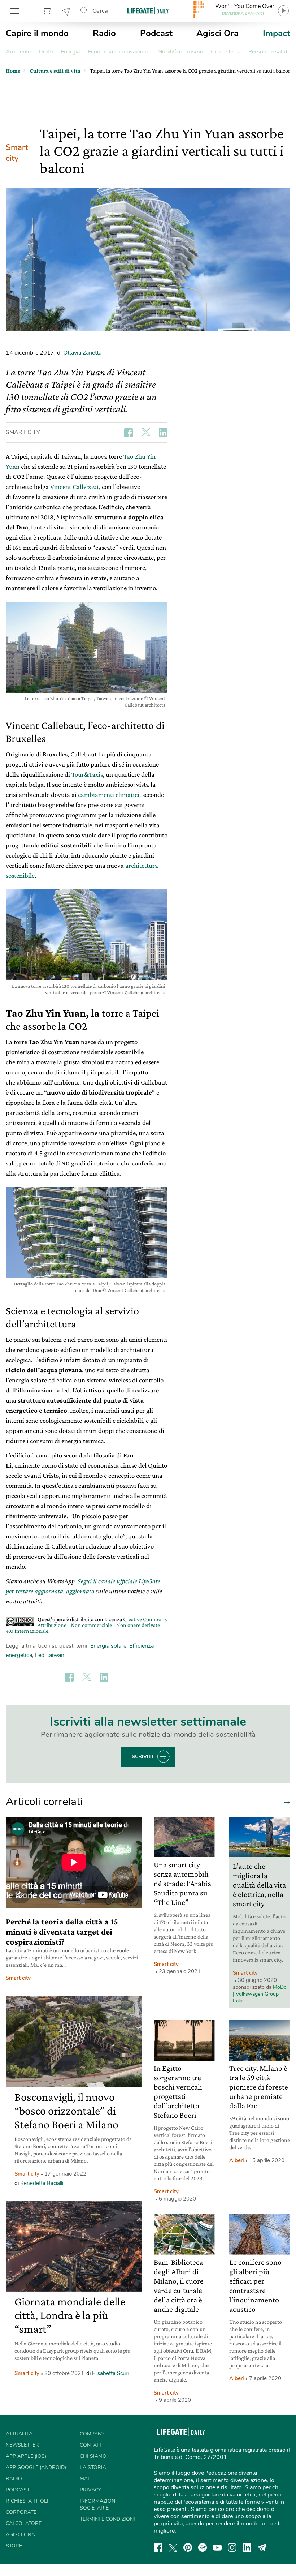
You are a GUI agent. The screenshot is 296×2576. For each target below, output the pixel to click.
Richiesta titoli (27, 2501)
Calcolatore (24, 2523)
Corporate (21, 2512)
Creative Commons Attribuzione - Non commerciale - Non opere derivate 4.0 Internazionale (86, 1625)
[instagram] (232, 2547)
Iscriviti (142, 1757)
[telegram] (262, 2547)
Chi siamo (93, 2456)
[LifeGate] (148, 11)
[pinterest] (188, 2547)
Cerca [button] (100, 11)
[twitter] (173, 2547)
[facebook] (158, 2547)
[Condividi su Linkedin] (163, 433)
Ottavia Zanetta (82, 353)
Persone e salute (269, 52)
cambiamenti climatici (109, 795)
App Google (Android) (36, 2467)
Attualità (19, 2434)
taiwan (56, 1655)
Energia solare (108, 1646)
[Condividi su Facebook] (129, 433)
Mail (86, 2479)
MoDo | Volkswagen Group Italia (260, 1994)
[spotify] (203, 2547)
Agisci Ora (217, 33)
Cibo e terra (226, 52)
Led (40, 1655)
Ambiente (18, 52)
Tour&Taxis (87, 774)
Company (92, 2434)
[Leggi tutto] (285, 1802)
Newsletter (66, 11)
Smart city (17, 153)
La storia (93, 2467)
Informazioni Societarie (98, 2504)
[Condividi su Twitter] (146, 433)
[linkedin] (247, 2547)
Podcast (156, 33)
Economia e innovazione (119, 52)
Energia (70, 52)
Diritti (46, 52)
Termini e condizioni (107, 2519)
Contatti (92, 2445)
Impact (277, 33)
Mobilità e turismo (180, 52)
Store (48, 11)
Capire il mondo (37, 33)
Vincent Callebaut (75, 487)
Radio (104, 33)
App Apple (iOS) (26, 2456)
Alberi (237, 2160)
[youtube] (217, 2547)
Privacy (90, 2490)
